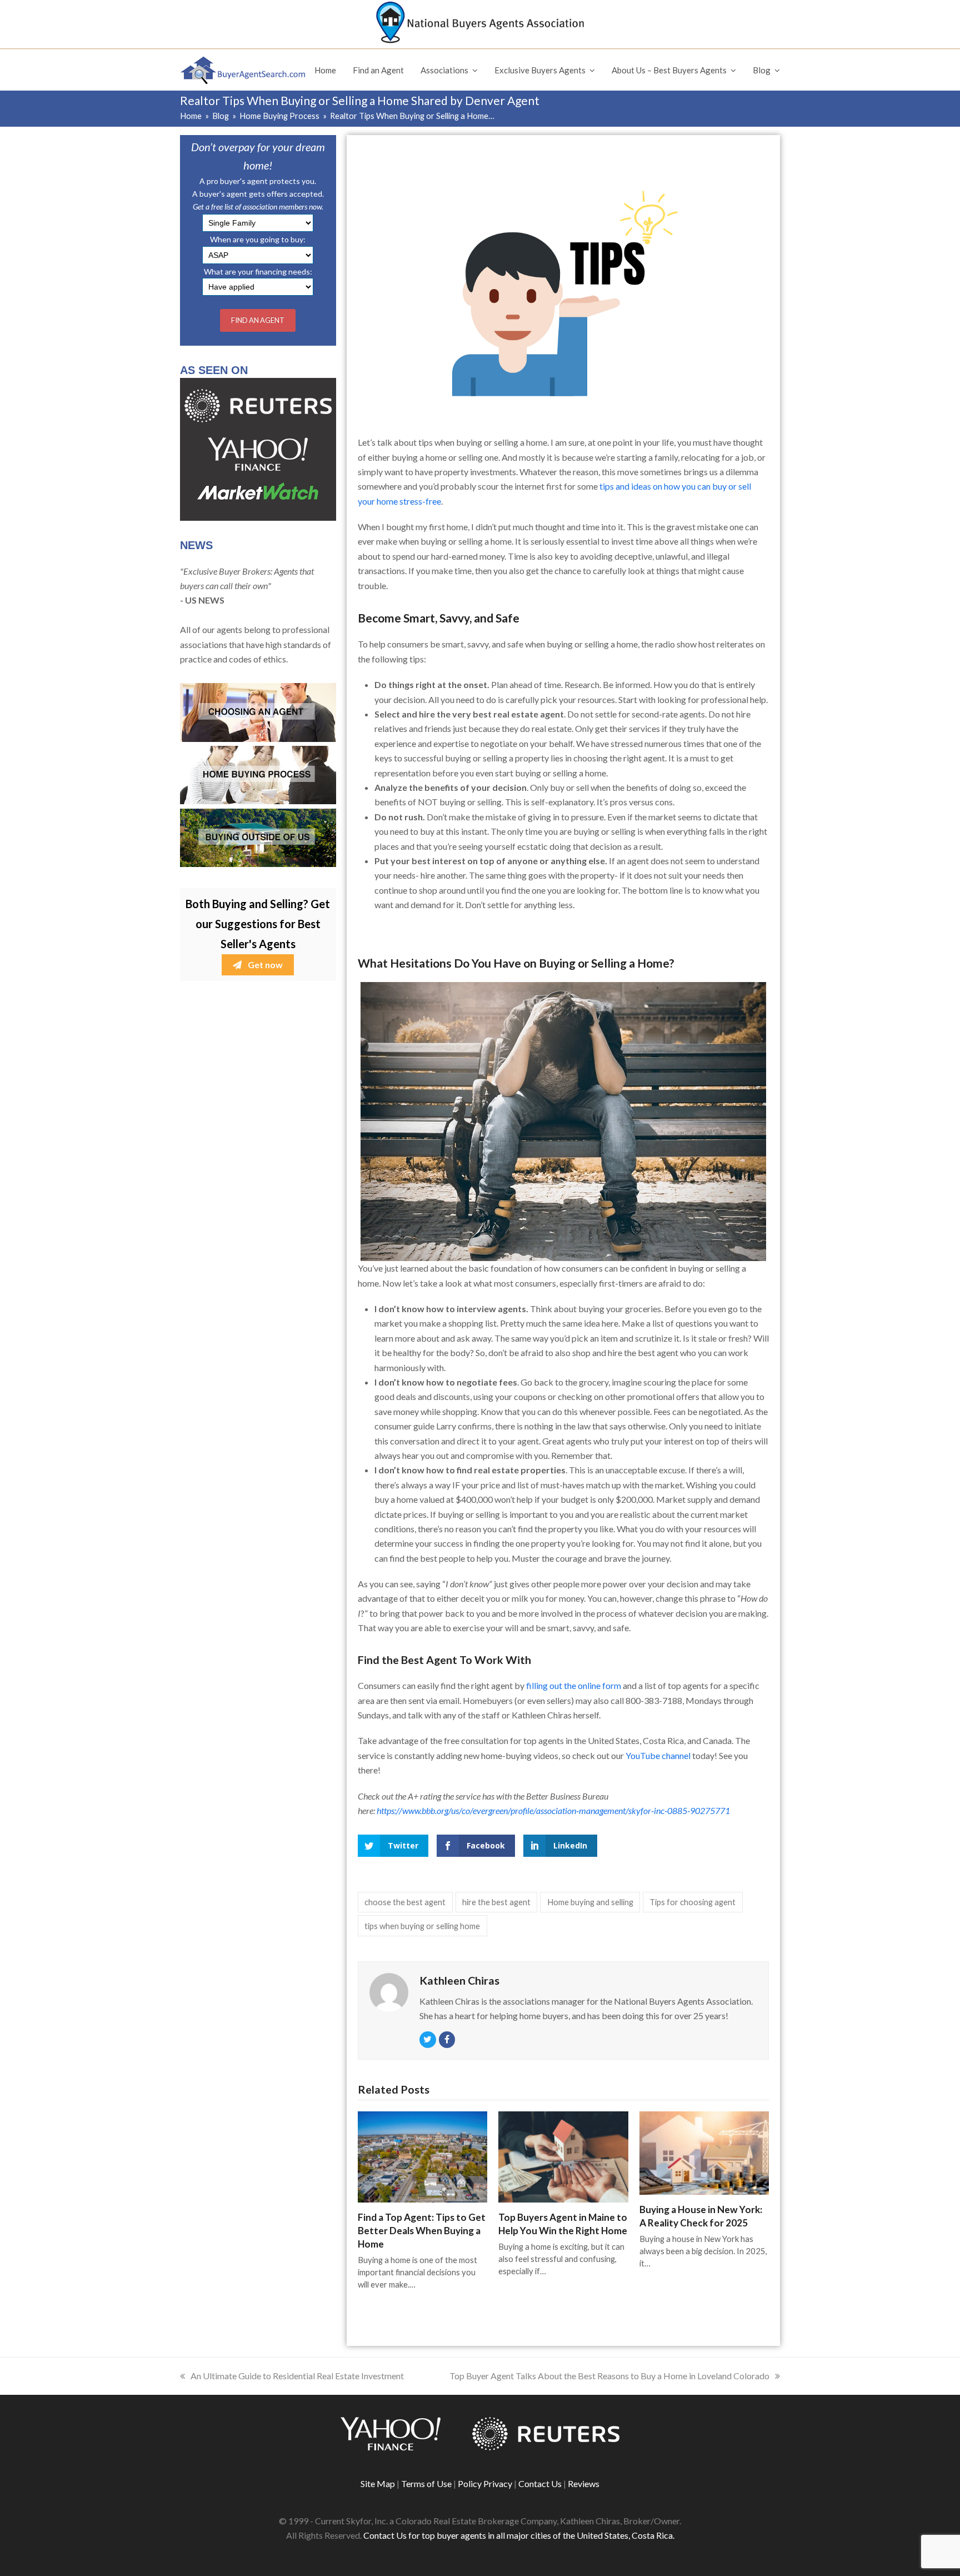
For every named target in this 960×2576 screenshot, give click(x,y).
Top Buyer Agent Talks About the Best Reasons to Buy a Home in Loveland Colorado (609, 2376)
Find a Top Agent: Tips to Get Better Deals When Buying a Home (422, 2231)
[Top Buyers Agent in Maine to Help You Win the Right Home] (563, 2156)
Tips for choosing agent (692, 1902)
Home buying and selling (590, 1902)
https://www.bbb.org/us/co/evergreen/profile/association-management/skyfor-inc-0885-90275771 (553, 1810)
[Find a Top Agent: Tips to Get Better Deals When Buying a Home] (422, 2156)
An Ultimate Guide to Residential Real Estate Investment (297, 2376)
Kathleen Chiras (459, 1980)
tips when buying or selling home (422, 1926)
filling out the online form (574, 1685)
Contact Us (540, 2483)
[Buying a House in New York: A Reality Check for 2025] (704, 2152)
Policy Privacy (485, 2483)
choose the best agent (405, 1902)
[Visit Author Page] (389, 1991)
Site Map (378, 2483)
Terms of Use (426, 2483)
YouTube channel (658, 1755)
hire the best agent (496, 1902)
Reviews (584, 2483)
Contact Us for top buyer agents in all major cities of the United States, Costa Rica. (519, 2535)
